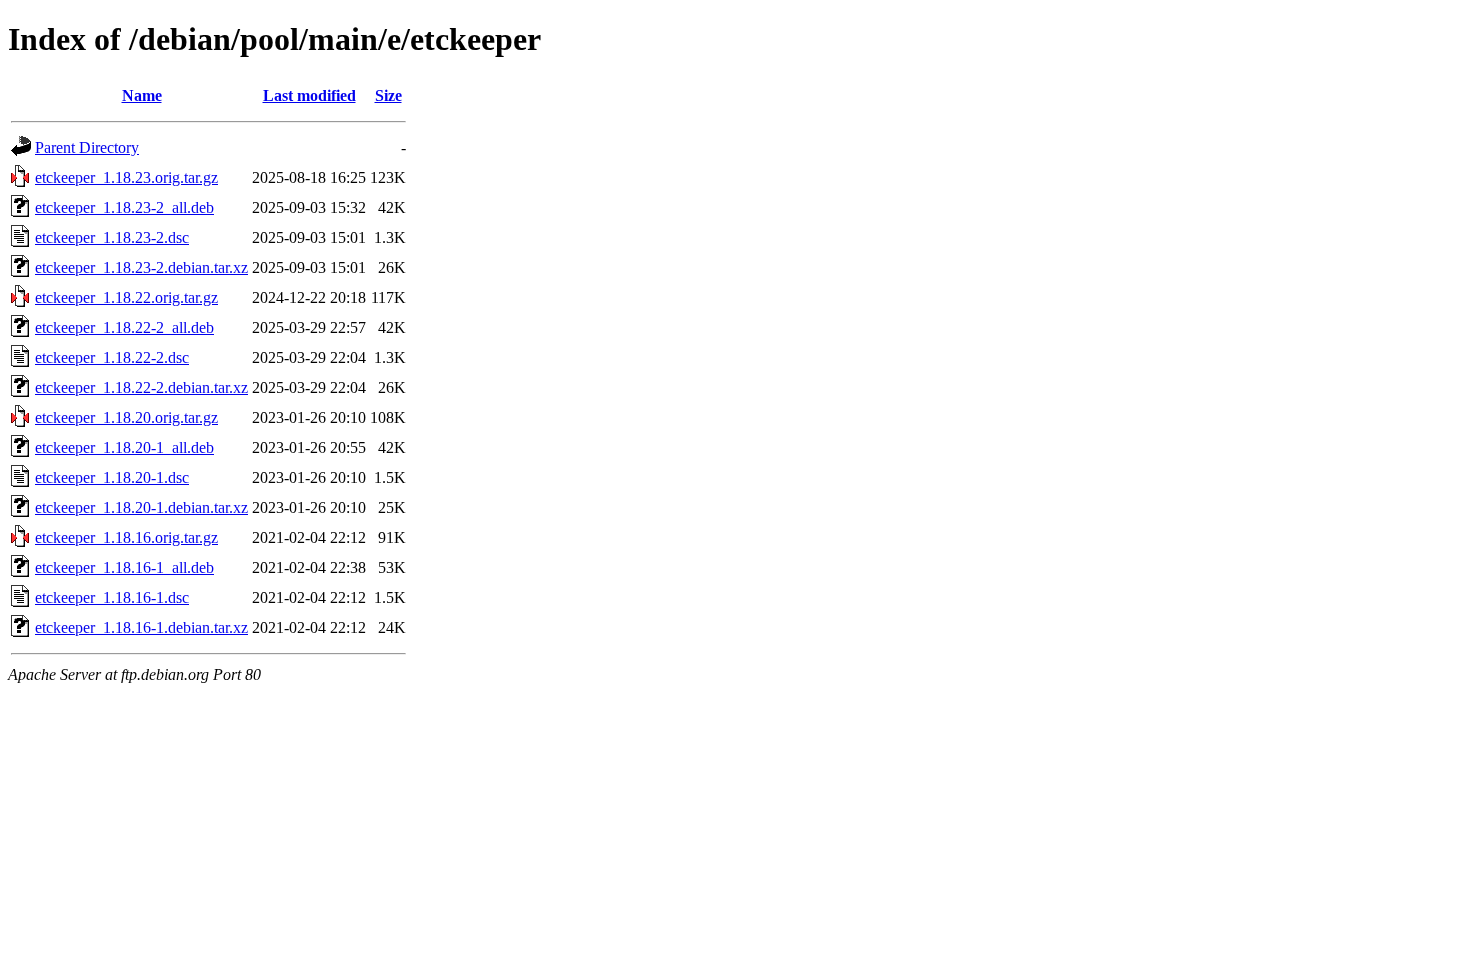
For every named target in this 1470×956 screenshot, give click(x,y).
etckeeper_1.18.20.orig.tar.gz (126, 417)
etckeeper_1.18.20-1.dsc (112, 477)
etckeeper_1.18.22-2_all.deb (124, 327)
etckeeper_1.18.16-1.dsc (112, 597)
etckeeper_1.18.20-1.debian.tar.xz (141, 507)
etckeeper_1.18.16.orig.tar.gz (126, 537)
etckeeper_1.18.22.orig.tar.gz (126, 297)
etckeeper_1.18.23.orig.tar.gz (126, 177)
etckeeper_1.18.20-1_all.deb (124, 447)
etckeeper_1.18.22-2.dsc (112, 357)
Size (388, 95)
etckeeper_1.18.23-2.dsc (112, 237)
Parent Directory (87, 147)
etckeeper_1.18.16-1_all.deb (124, 567)
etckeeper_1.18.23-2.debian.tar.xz (141, 267)
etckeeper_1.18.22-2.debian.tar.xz (141, 387)
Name (142, 95)
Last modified (309, 95)
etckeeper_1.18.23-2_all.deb (124, 207)
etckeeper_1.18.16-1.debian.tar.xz (141, 627)
